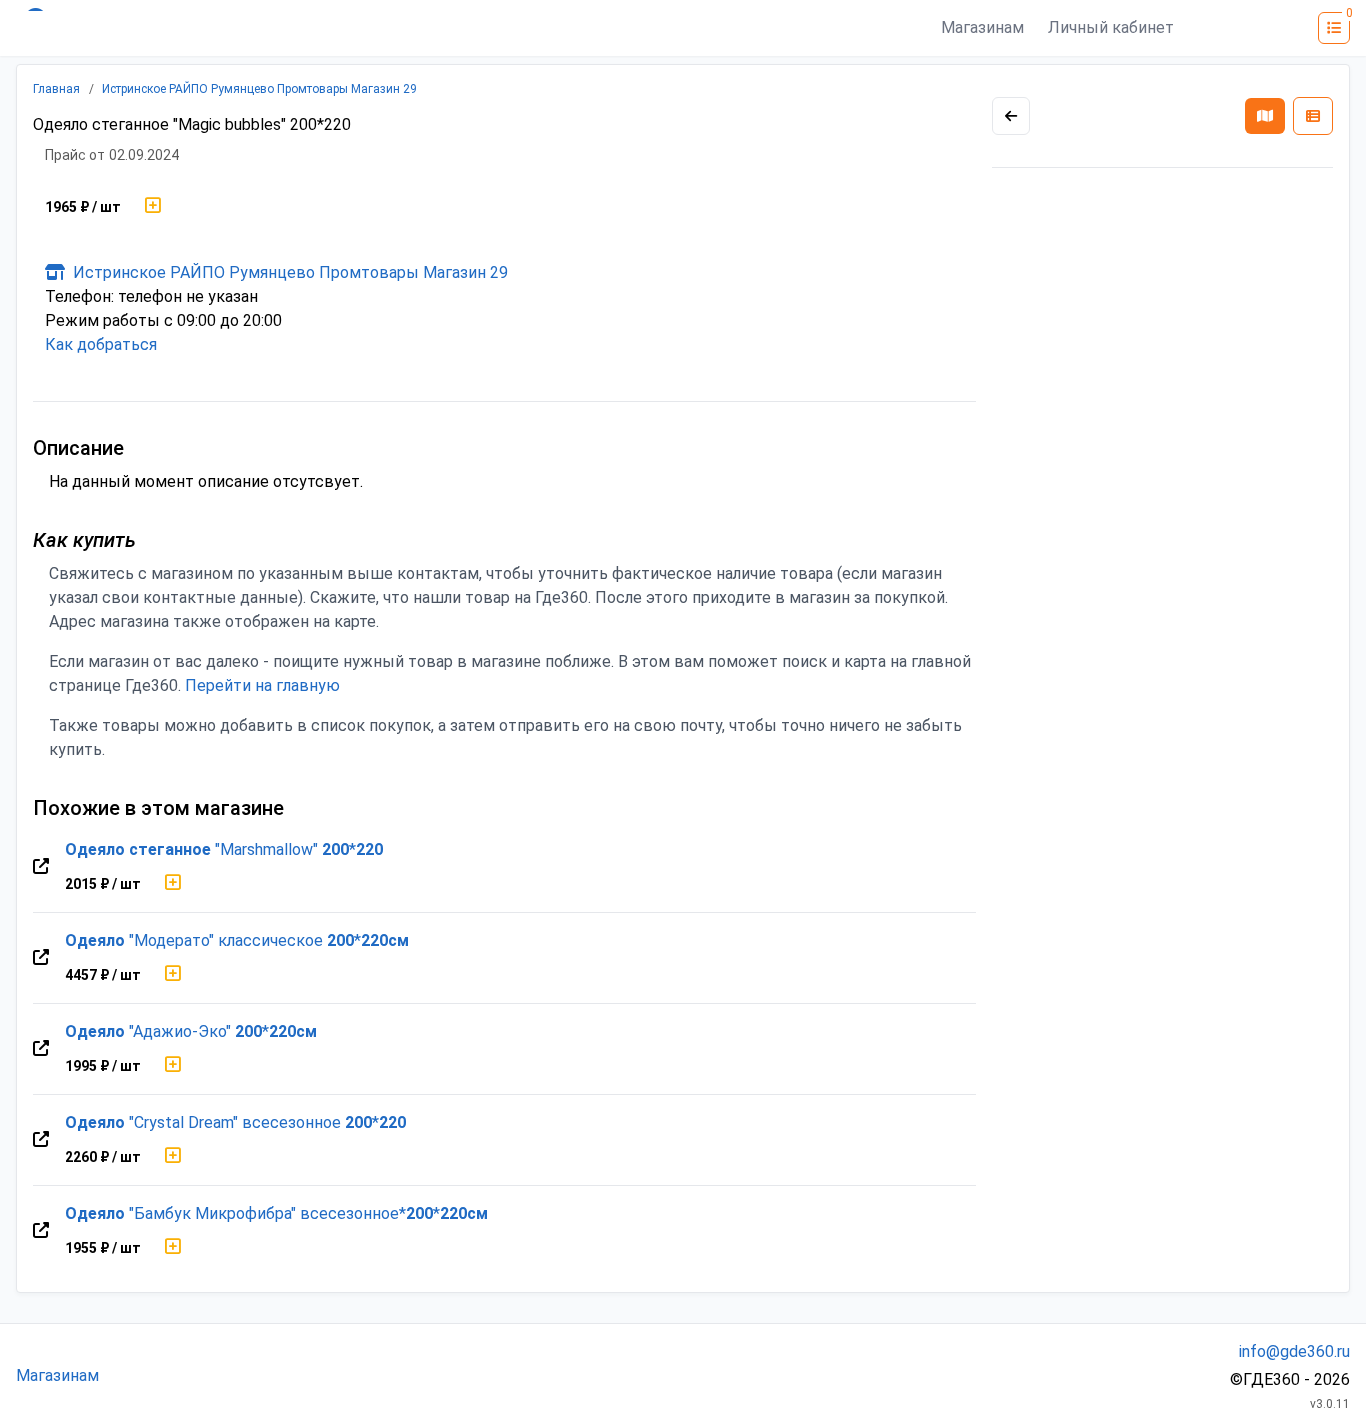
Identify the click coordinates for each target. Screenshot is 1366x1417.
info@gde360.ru (1294, 1351)
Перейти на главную (262, 685)
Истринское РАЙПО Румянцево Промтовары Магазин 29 (259, 89)
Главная (56, 89)
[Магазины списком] (1313, 116)
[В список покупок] (153, 207)
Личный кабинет (1111, 27)
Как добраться (101, 344)
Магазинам (982, 27)
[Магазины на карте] (1265, 116)
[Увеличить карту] (1011, 116)
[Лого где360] (212, 28)
